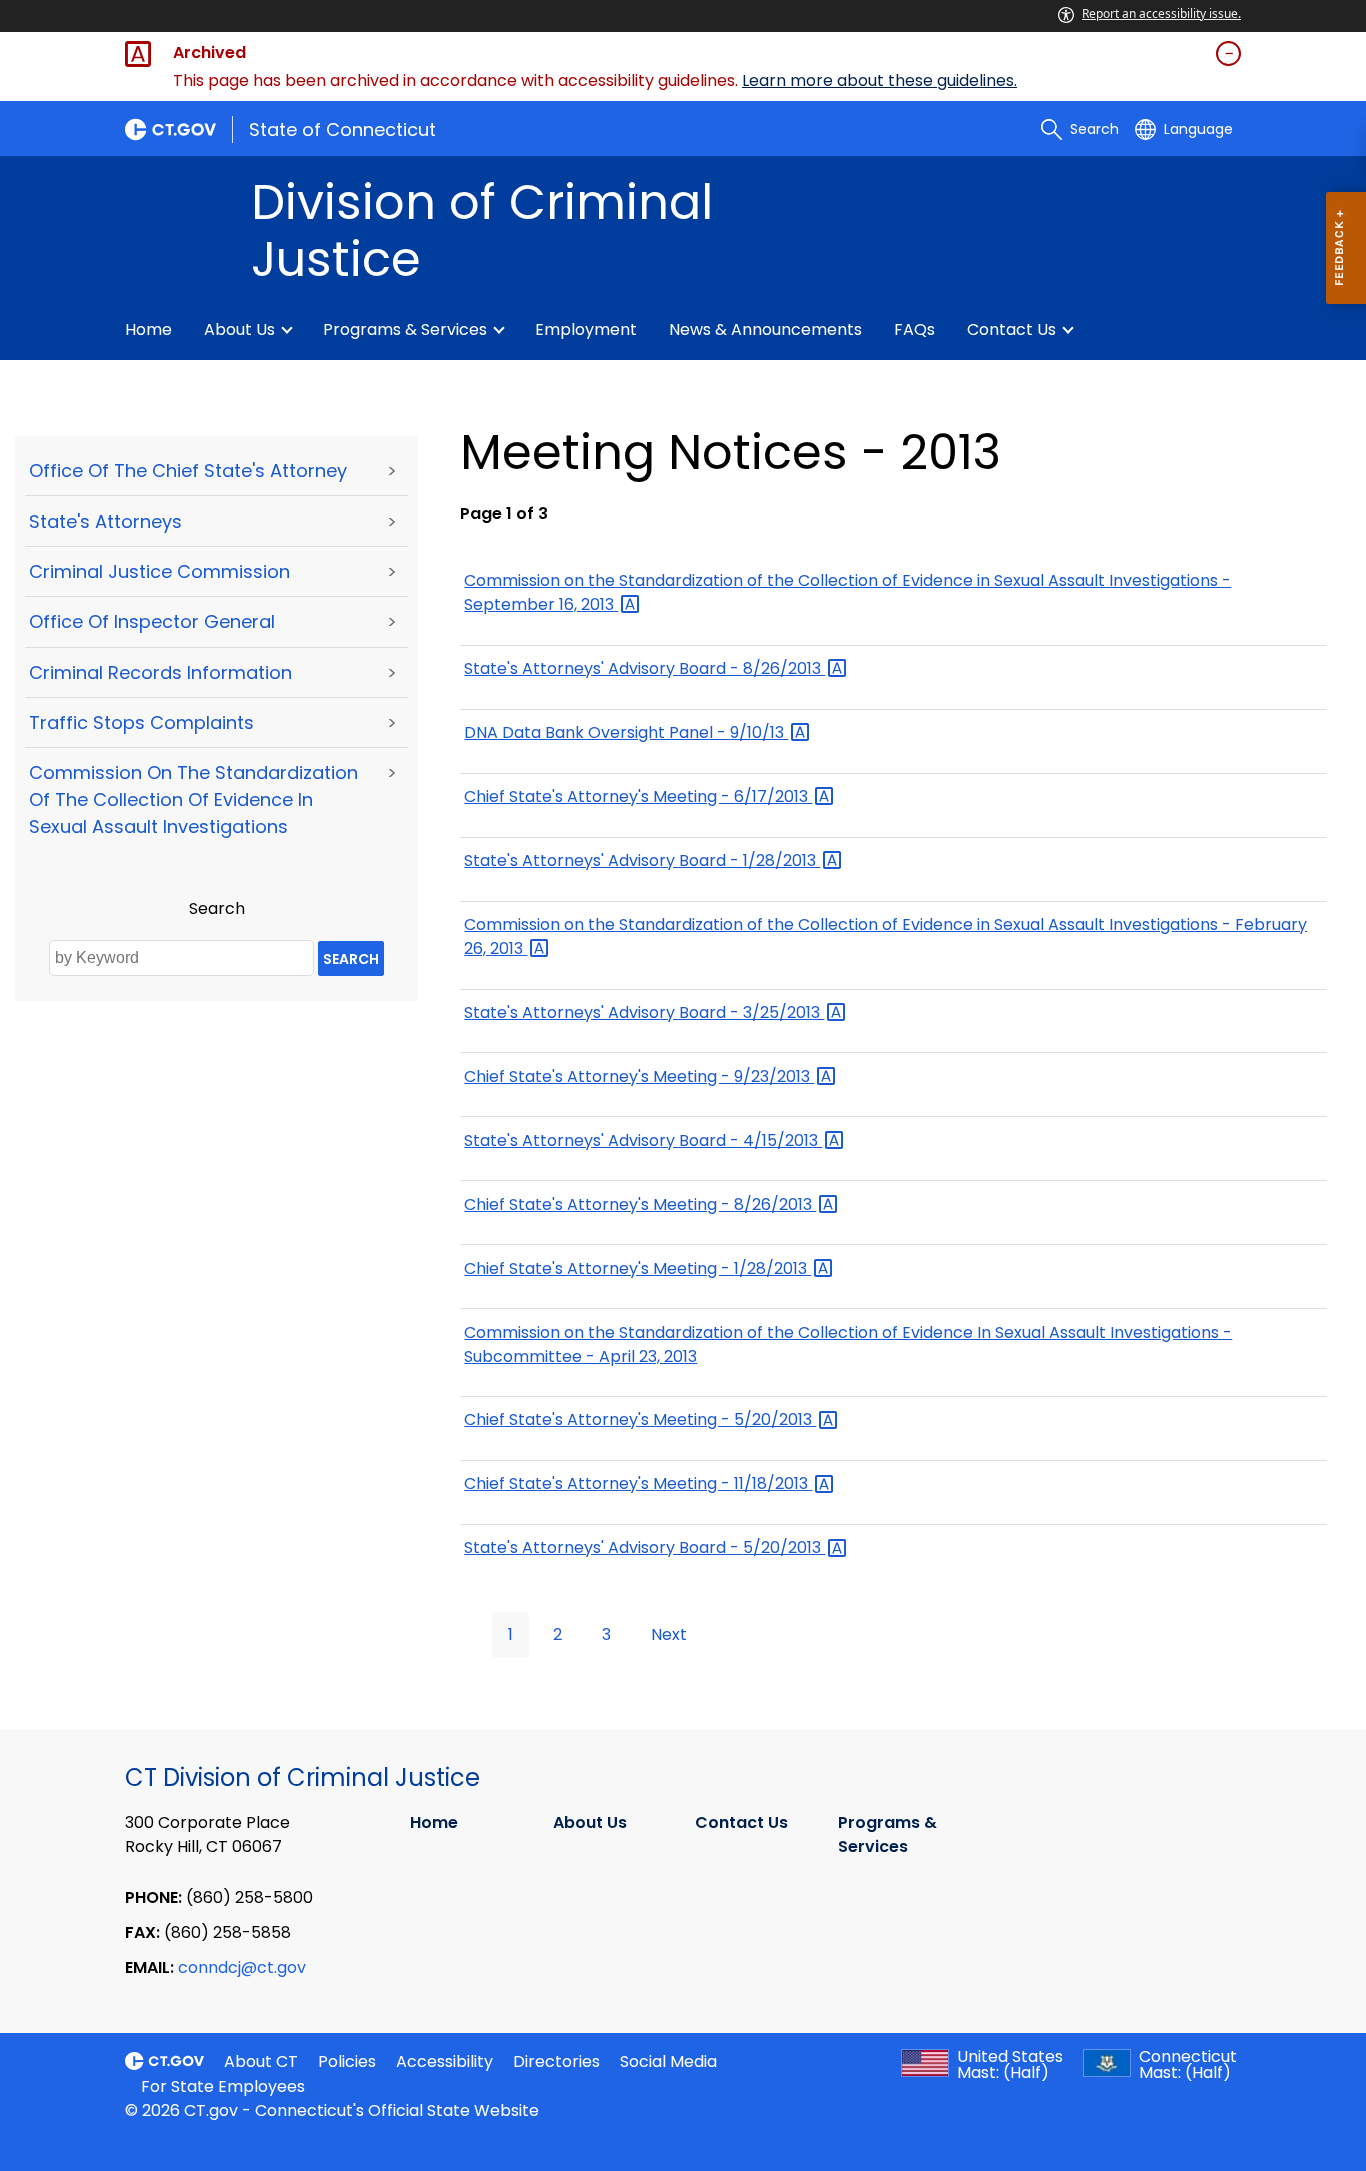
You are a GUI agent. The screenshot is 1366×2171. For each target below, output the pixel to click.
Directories (556, 2061)
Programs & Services (405, 329)
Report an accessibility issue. (1161, 13)
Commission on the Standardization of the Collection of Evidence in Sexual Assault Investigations (193, 799)
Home (148, 329)
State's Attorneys (105, 521)
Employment (586, 329)
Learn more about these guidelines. (879, 80)
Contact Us (1011, 329)
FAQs (914, 329)
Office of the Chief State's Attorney (188, 470)
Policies (347, 2061)
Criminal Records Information (160, 672)
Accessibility (444, 2061)
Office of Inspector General (152, 621)
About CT (261, 2061)
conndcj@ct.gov (242, 1967)
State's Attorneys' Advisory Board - (644, 668)
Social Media (668, 2061)
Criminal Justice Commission (159, 571)
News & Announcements (765, 329)
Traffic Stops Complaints (141, 722)
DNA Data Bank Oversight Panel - (626, 732)
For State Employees (223, 2086)
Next (669, 1634)
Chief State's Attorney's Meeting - (638, 796)
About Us (239, 329)
